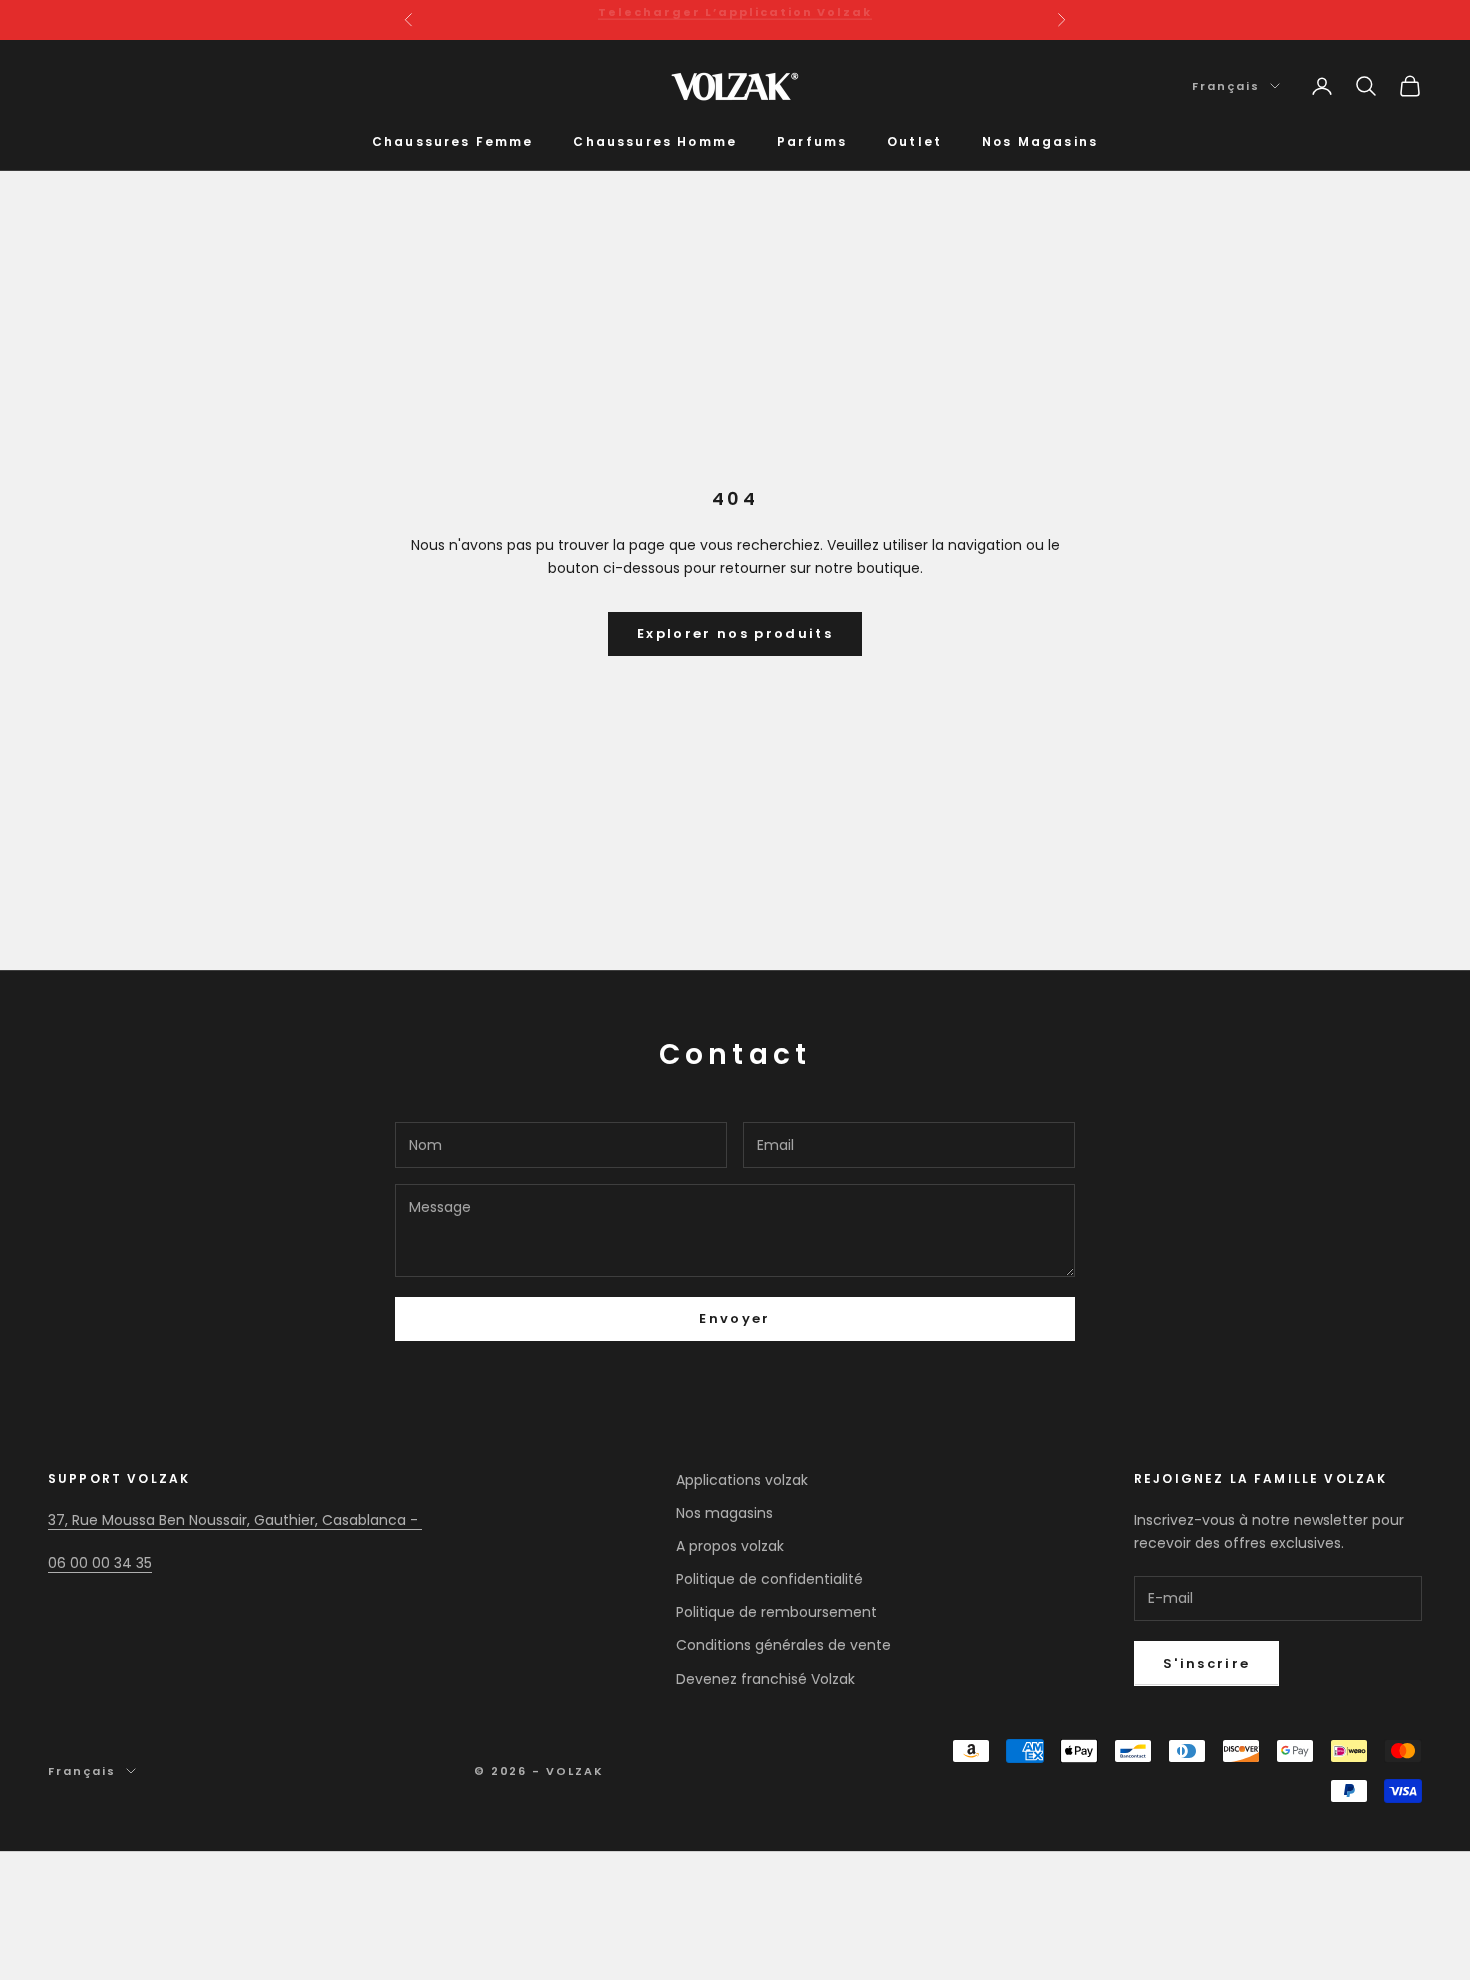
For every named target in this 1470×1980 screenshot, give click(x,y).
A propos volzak (730, 1546)
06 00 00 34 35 (100, 1563)
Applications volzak (742, 1480)
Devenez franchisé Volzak (765, 1679)
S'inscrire (1206, 1663)
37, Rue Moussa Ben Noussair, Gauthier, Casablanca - (235, 1520)
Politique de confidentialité (769, 1579)
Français (1226, 86)
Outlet (914, 141)
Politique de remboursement (776, 1612)
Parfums (812, 141)
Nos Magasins (1040, 141)
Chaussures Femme (453, 141)
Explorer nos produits (735, 633)
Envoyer (734, 1318)
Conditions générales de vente (783, 1645)
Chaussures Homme (655, 141)
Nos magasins (724, 1513)
